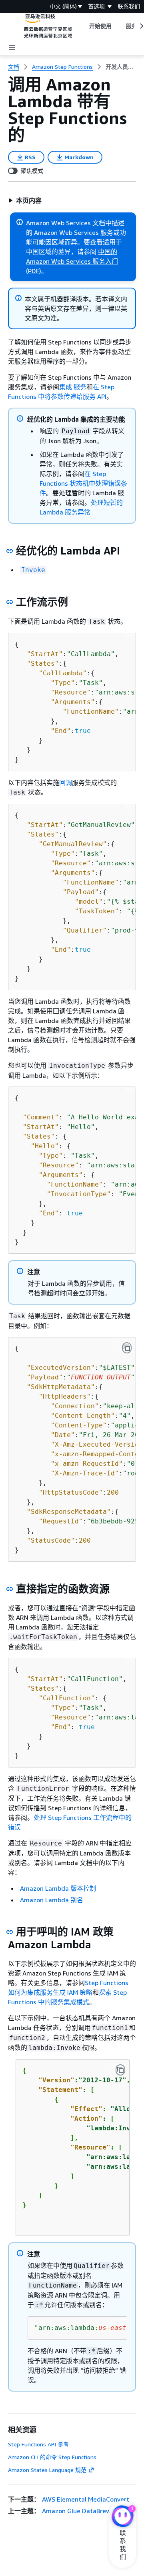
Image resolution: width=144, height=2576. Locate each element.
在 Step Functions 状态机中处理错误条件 (83, 483)
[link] (121, 67)
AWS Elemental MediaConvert (86, 2499)
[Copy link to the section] (10, 551)
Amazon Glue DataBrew (76, 2511)
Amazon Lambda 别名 (52, 1900)
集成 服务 (73, 387)
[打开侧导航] (12, 47)
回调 (66, 783)
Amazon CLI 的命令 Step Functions (52, 2457)
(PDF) (34, 271)
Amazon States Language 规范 (47, 2470)
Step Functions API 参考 (38, 2444)
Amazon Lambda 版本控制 (58, 1888)
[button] (25, 200)
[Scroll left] (83, 26)
